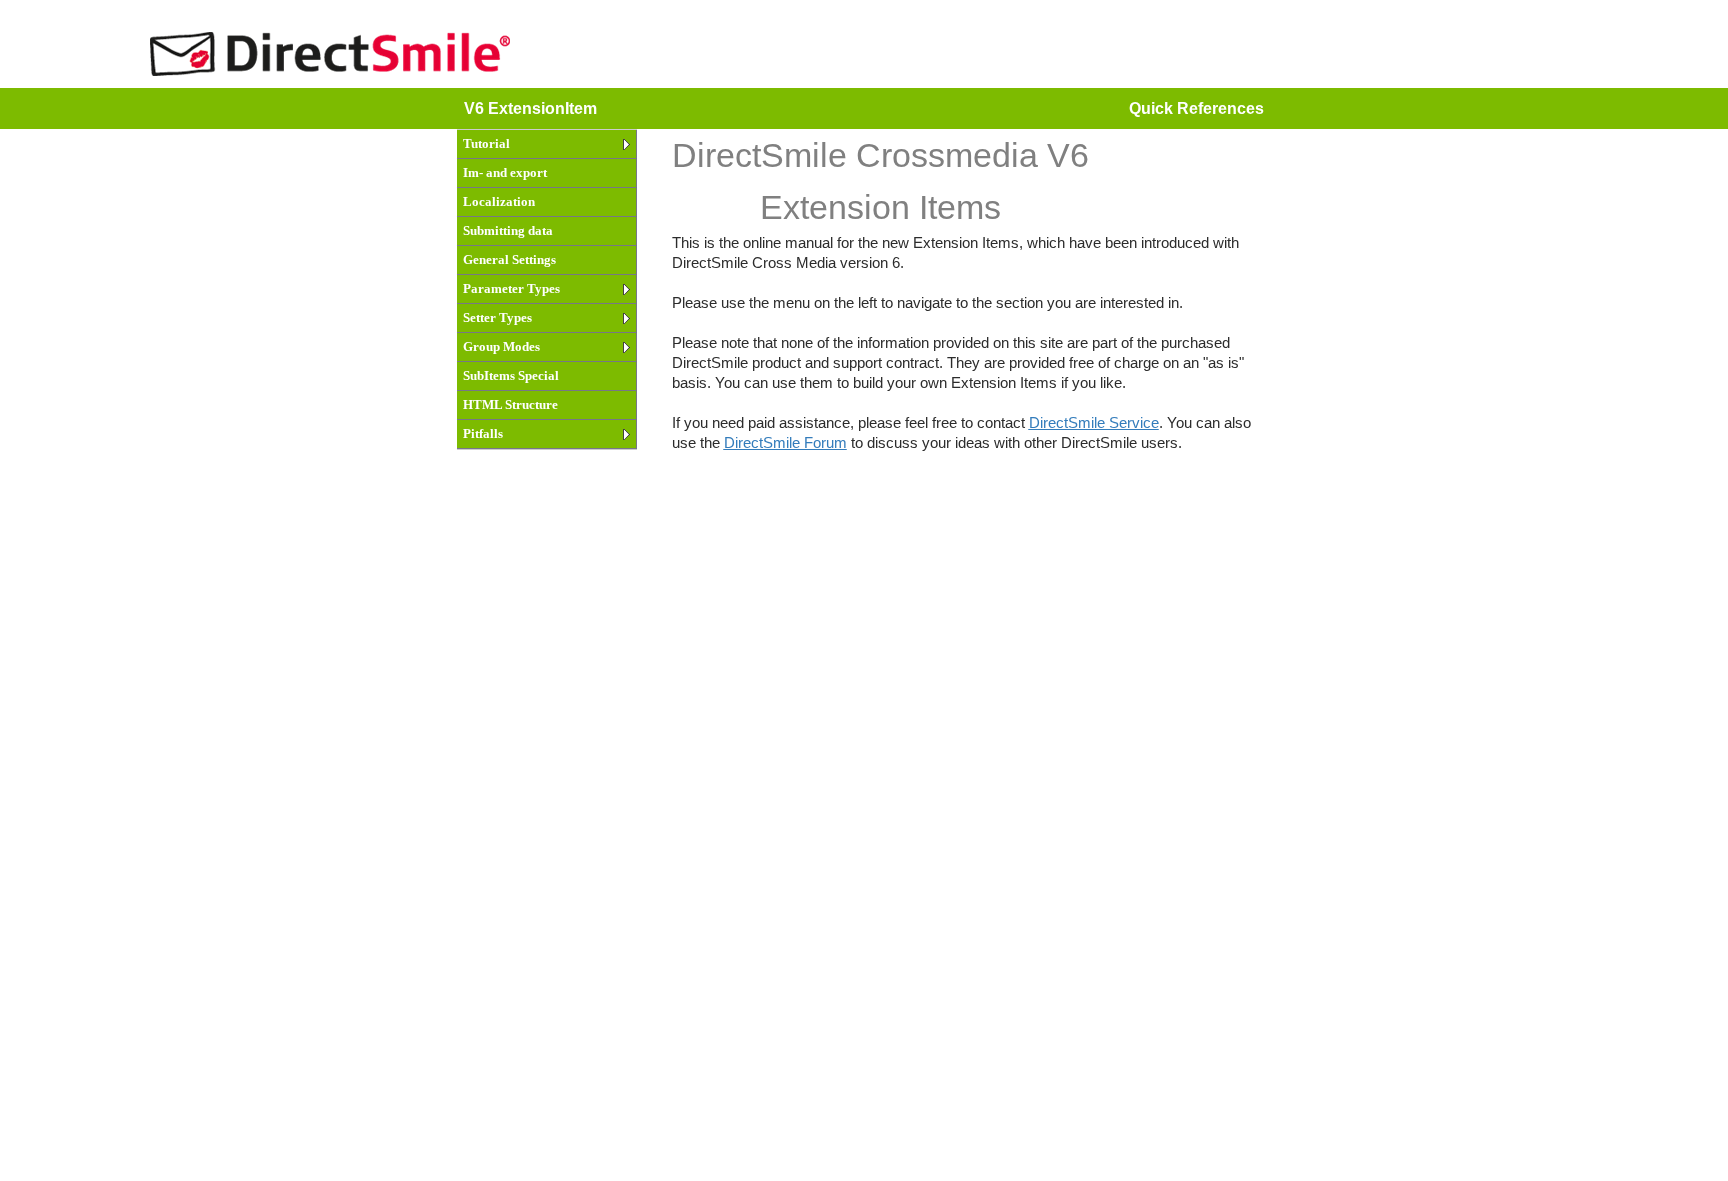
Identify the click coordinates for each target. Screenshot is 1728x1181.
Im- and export (505, 172)
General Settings (509, 259)
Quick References (1196, 108)
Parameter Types (511, 288)
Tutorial (486, 143)
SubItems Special (511, 375)
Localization (499, 201)
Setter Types (497, 317)
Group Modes (501, 346)
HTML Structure (510, 404)
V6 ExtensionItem (530, 108)
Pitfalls (483, 433)
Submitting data (508, 230)
